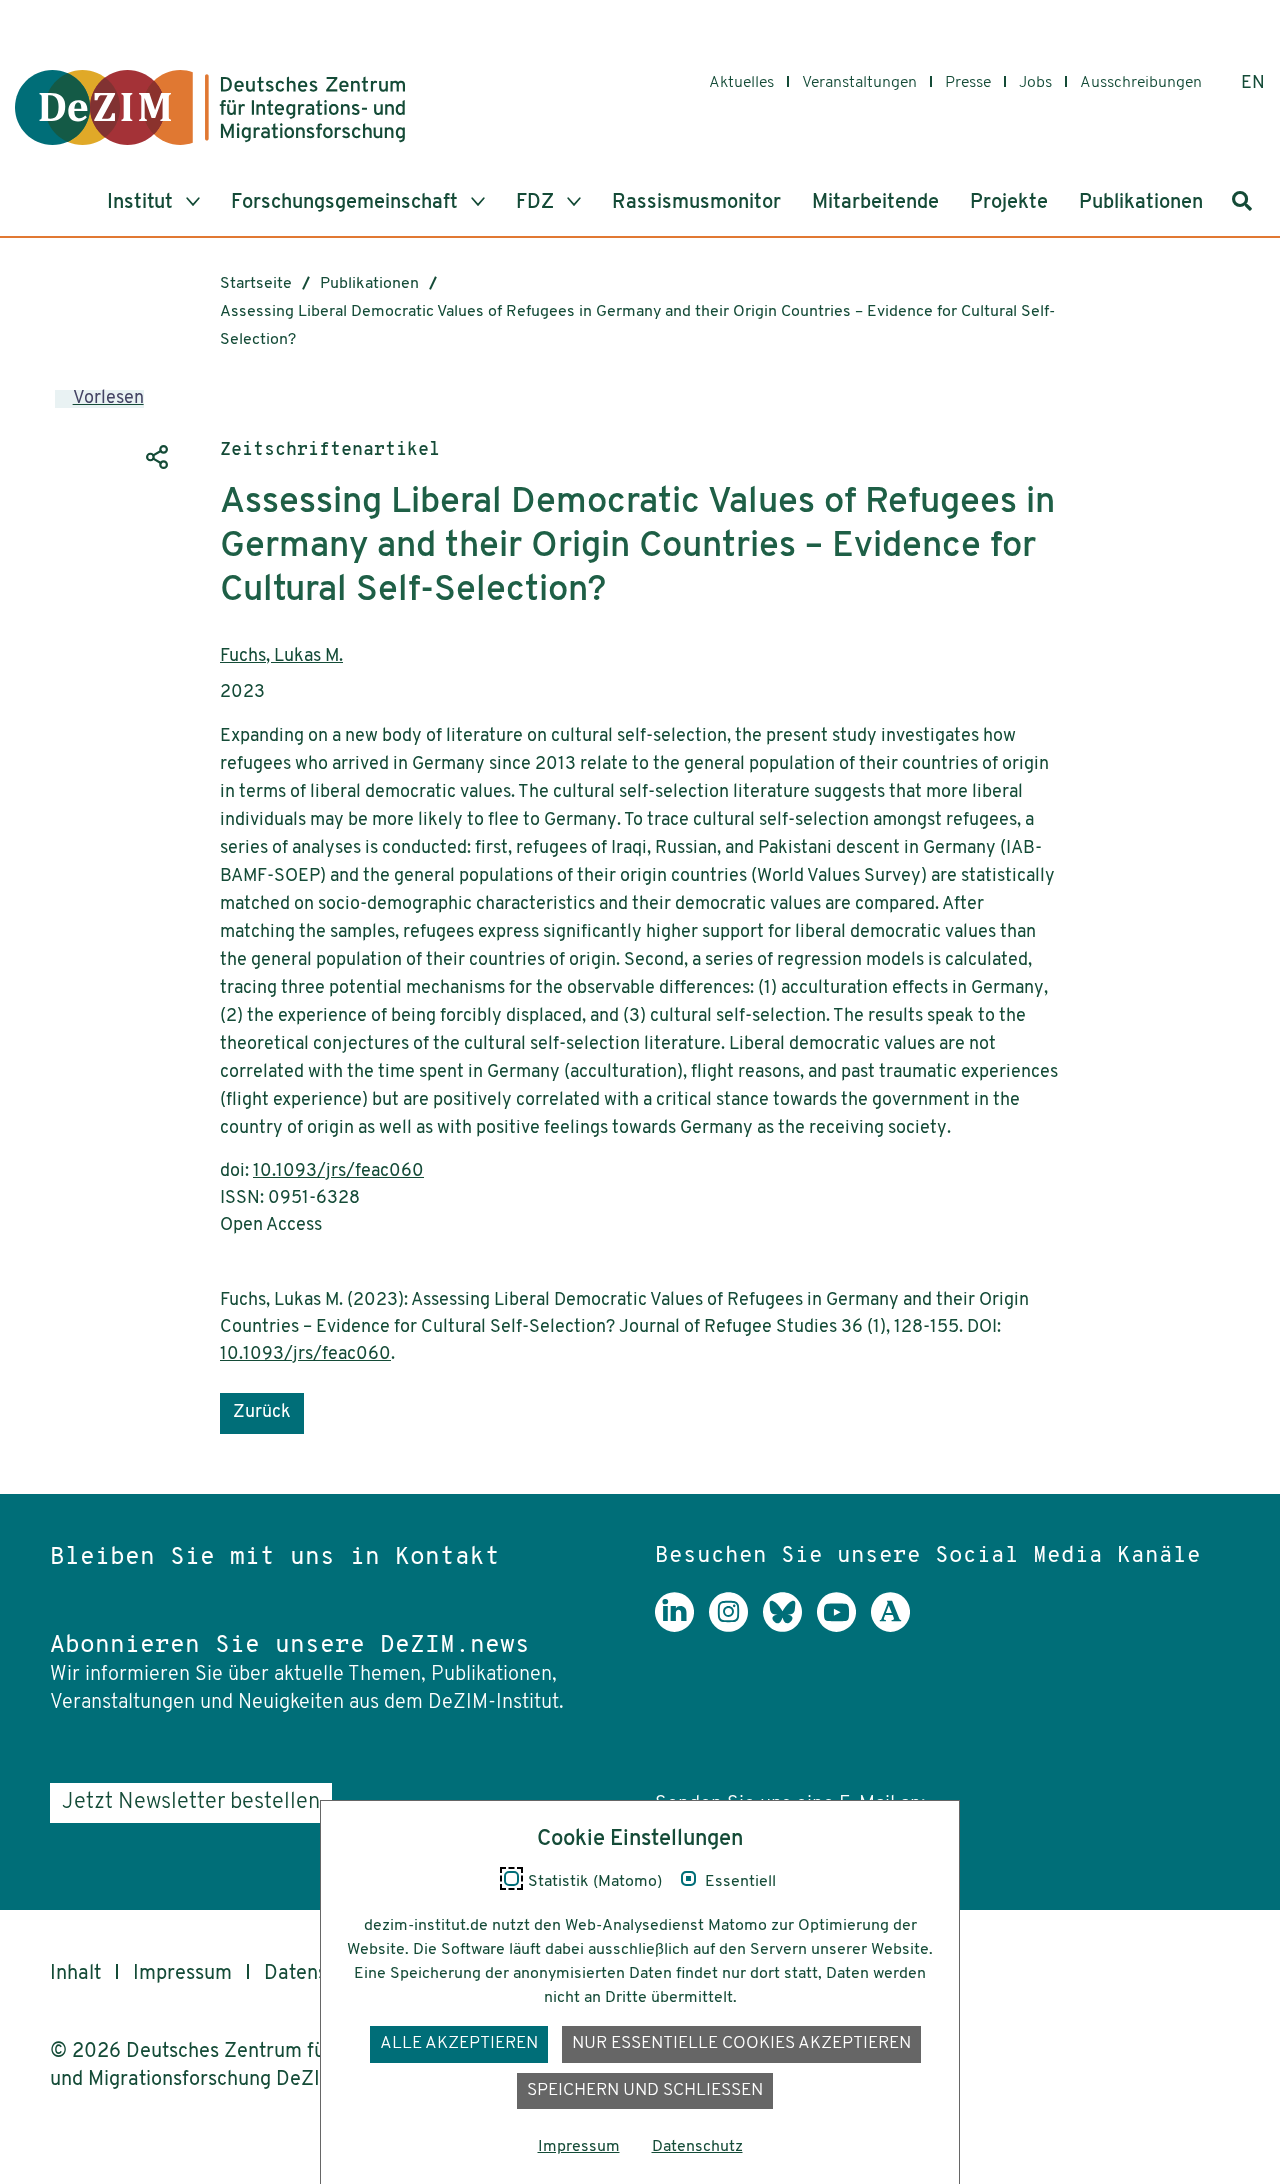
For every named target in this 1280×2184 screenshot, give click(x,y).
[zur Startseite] (210, 107)
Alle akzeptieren (459, 2043)
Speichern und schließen (645, 2090)
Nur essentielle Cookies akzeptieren (741, 2043)
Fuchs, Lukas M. (281, 657)
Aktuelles (741, 83)
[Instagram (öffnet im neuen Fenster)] (736, 1627)
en (1253, 84)
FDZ (537, 203)
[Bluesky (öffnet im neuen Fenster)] (790, 1627)
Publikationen (1141, 203)
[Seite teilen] (155, 457)
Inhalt (75, 1974)
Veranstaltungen (859, 83)
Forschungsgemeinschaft (347, 203)
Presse (968, 83)
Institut (142, 203)
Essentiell (740, 1882)
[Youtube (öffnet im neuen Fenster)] (844, 1627)
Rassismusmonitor (696, 203)
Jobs (1035, 83)
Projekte (1009, 203)
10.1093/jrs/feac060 (338, 1172)
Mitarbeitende (875, 203)
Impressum (182, 1974)
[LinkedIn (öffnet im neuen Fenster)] (682, 1627)
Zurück (262, 1413)
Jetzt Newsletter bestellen (191, 1802)
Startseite (256, 284)
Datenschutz (697, 2147)
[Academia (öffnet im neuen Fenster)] (898, 1627)
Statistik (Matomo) (595, 1882)
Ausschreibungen (1141, 83)
